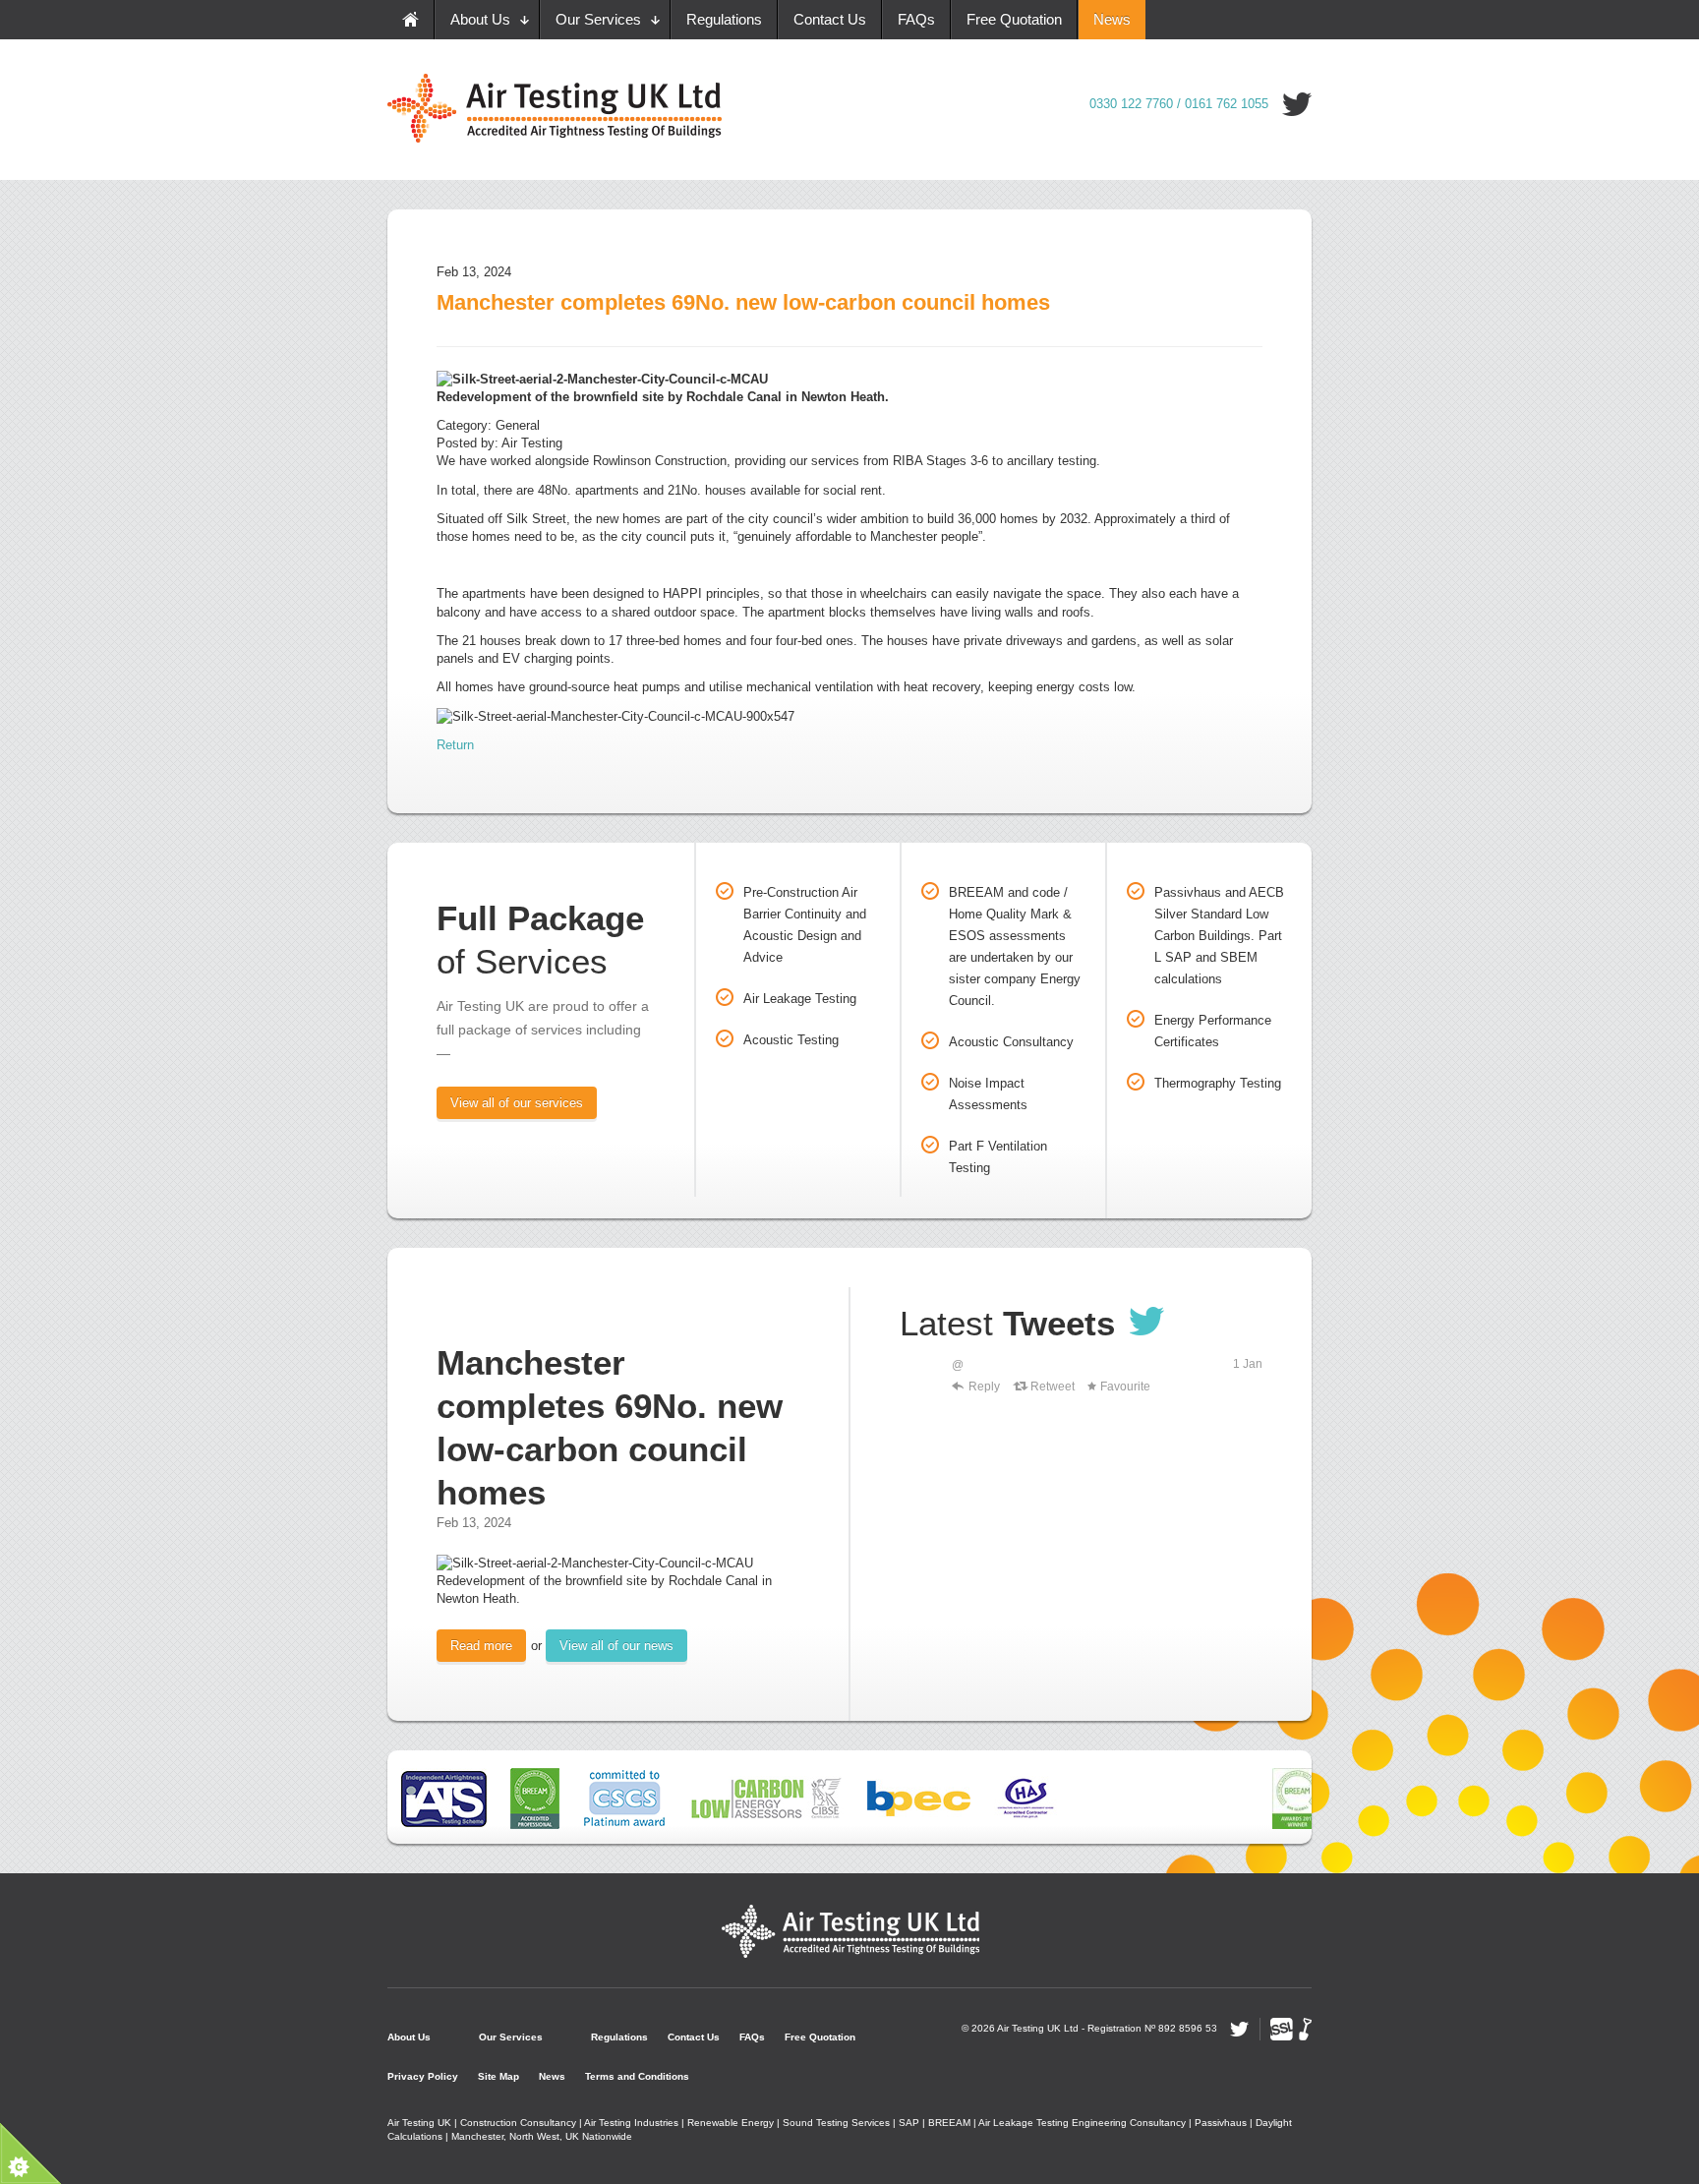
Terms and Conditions (637, 2076)
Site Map (498, 2076)
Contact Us (830, 19)
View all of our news (616, 1646)
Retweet (1053, 1387)
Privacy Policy (423, 2076)
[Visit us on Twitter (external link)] (921, 1377)
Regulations (724, 19)
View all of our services (517, 1103)
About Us (480, 19)
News (1112, 19)
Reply (984, 1387)
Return (455, 745)
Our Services (598, 19)
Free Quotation (1014, 19)
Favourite (1125, 1387)
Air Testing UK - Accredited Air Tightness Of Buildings (850, 1930)
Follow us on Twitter (1297, 104)
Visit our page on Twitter (1147, 1321)
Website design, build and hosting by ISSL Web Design (1291, 2029)
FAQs (916, 19)
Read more (481, 1646)
